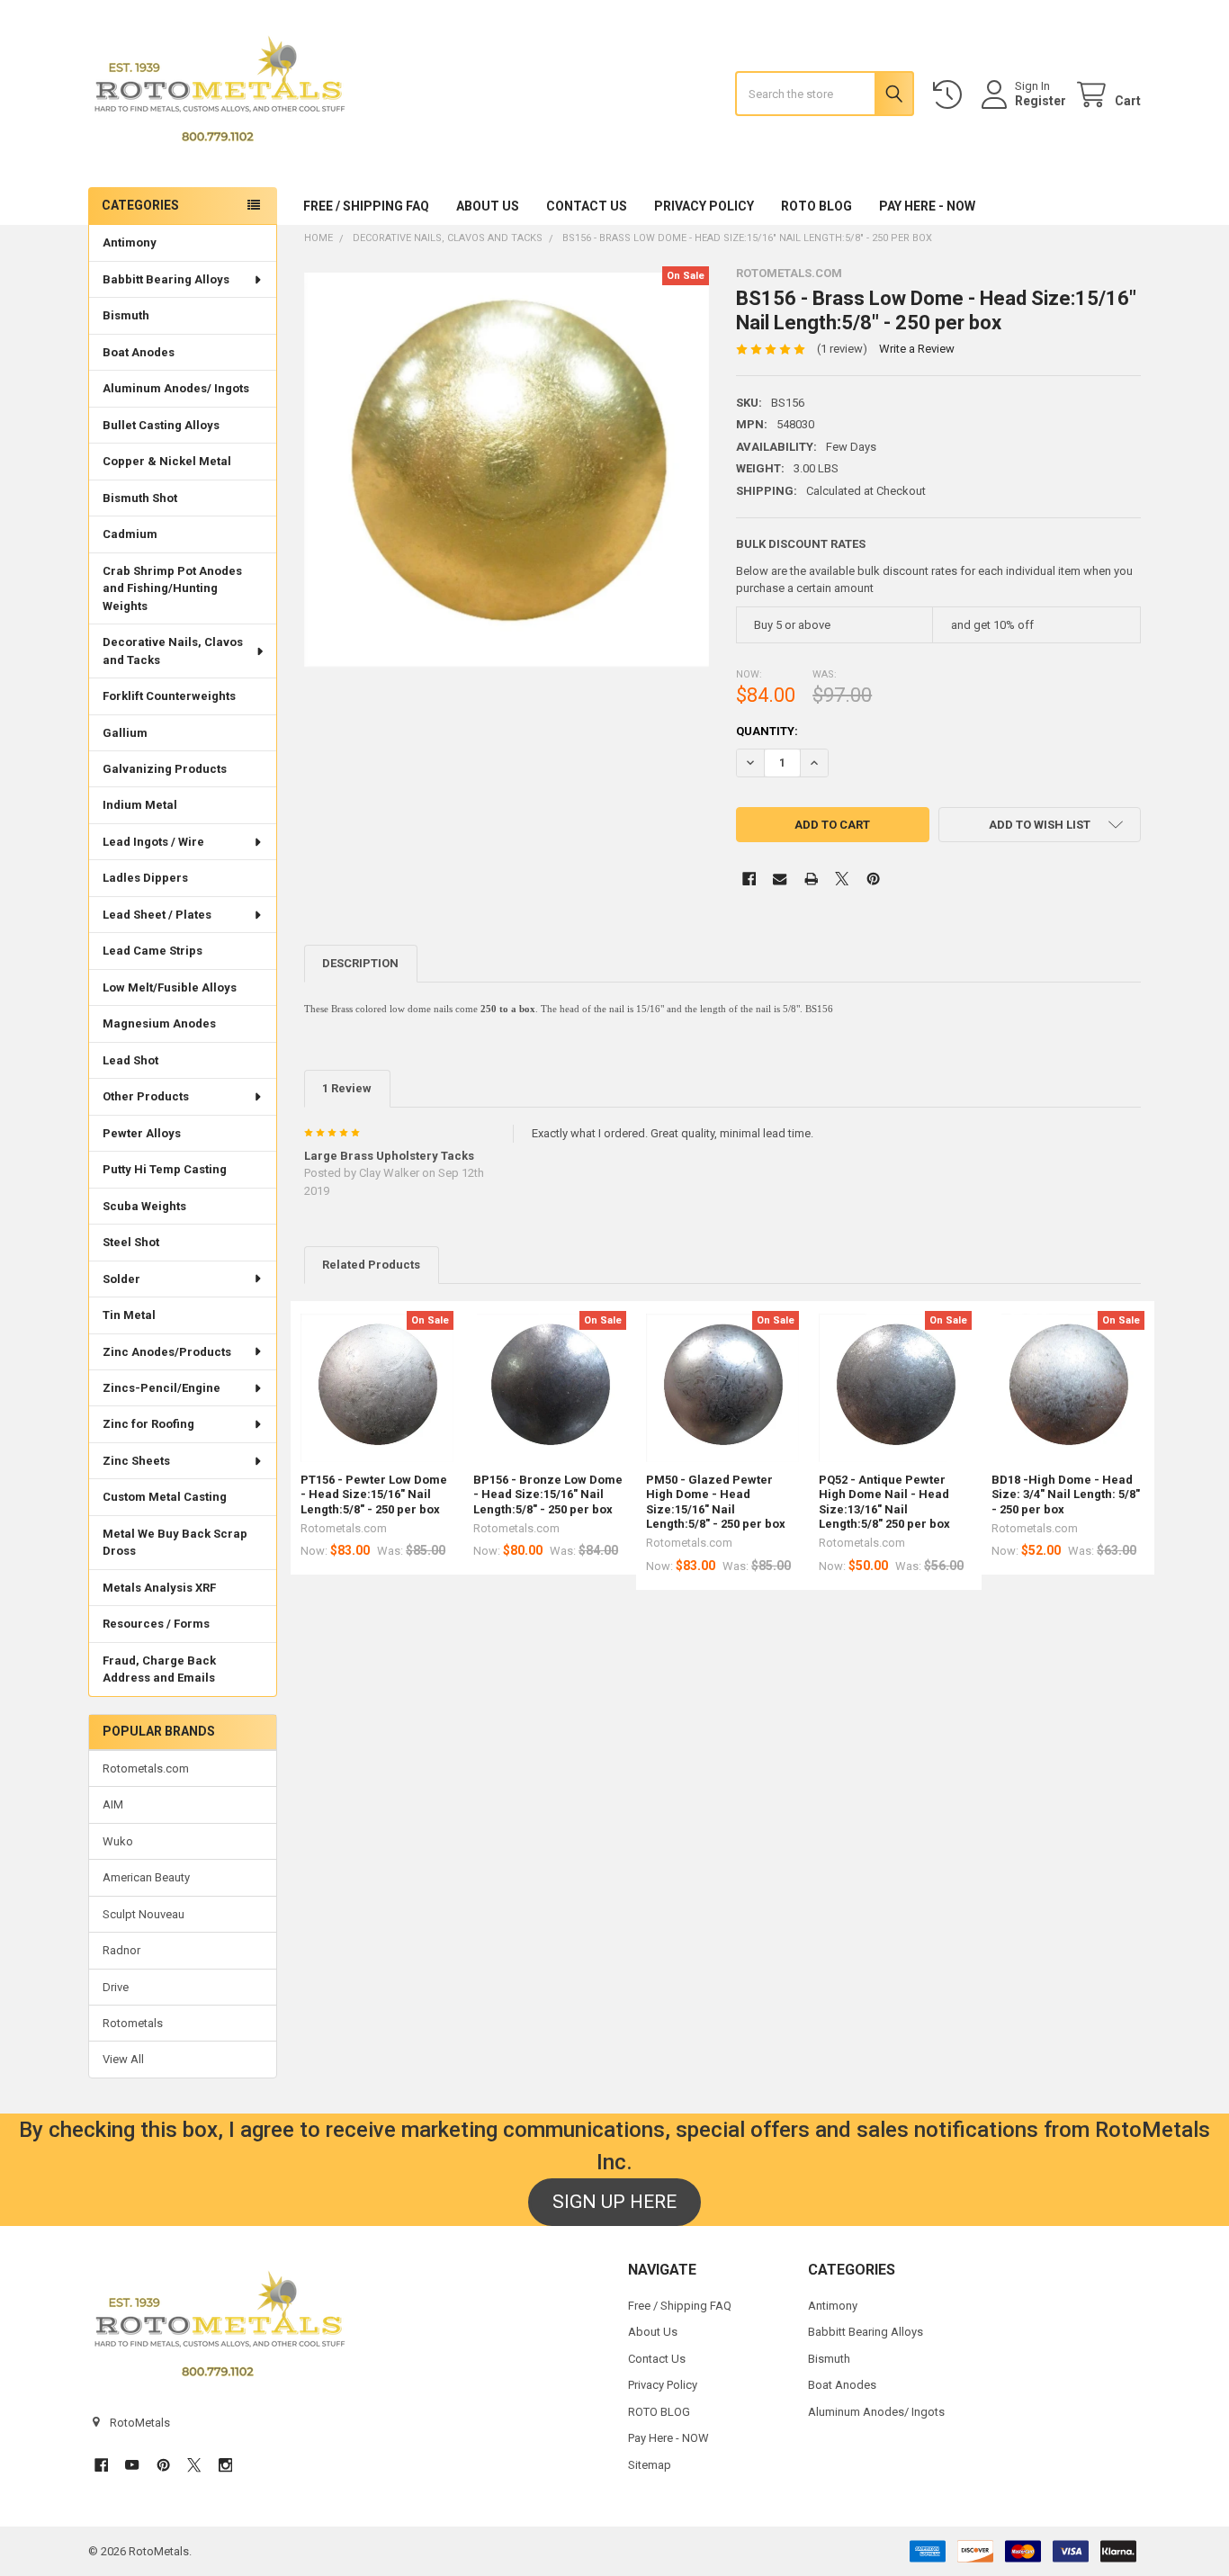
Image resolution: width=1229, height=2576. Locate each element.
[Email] (780, 879)
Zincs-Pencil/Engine (161, 1388)
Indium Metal (140, 805)
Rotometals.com (146, 1768)
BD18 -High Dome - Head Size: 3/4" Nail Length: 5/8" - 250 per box (1066, 1494)
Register (1041, 101)
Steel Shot (131, 1242)
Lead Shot (130, 1060)
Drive (116, 1987)
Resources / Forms (156, 1624)
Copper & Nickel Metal (167, 461)
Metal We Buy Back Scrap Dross (175, 1543)
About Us (488, 206)
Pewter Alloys (142, 1133)
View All (123, 2059)
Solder (121, 1279)
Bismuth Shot (140, 498)
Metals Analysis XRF (159, 1588)
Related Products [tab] (371, 1265)
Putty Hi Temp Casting (165, 1169)
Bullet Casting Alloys (161, 425)
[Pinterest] (873, 879)
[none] (507, 469)
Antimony (130, 242)
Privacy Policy (704, 206)
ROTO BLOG (816, 206)
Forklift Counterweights (169, 696)
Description (360, 963)
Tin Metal (129, 1315)
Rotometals (133, 2023)
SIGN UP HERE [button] (614, 2202)
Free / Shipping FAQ (366, 206)
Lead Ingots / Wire (153, 842)
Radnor (121, 1950)
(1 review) (842, 349)
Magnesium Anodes (159, 1023)
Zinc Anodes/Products (167, 1352)
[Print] (811, 879)
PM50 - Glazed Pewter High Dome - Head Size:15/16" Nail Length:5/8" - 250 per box (716, 1502)
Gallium (125, 733)
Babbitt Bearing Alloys (166, 279)
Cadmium (130, 534)
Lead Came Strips (153, 951)
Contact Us (587, 206)
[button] (1040, 825)
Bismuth (126, 315)
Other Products (146, 1096)
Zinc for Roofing (148, 1424)
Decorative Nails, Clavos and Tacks (173, 651)
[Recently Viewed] (951, 95)
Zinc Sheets (136, 1461)
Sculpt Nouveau (144, 1914)
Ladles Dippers (145, 878)
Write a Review (917, 349)
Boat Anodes (139, 352)
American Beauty (146, 1877)
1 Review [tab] (347, 1088)
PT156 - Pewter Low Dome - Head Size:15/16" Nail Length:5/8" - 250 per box (374, 1494)
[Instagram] (225, 2465)
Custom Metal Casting (165, 1497)
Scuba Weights (144, 1206)
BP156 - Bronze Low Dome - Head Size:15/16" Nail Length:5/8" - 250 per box (548, 1494)
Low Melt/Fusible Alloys (170, 987)
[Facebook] (749, 879)
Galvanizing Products (165, 769)
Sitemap (650, 2465)
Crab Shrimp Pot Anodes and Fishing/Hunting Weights (172, 588)
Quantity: (767, 731)
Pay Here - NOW (927, 206)
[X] (842, 879)
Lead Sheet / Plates (157, 915)
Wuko (118, 1841)
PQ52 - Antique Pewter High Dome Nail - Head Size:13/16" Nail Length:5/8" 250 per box (884, 1502)
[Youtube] (132, 2465)
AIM (113, 1804)
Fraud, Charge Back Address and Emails (159, 1669)
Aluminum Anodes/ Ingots (176, 388)
